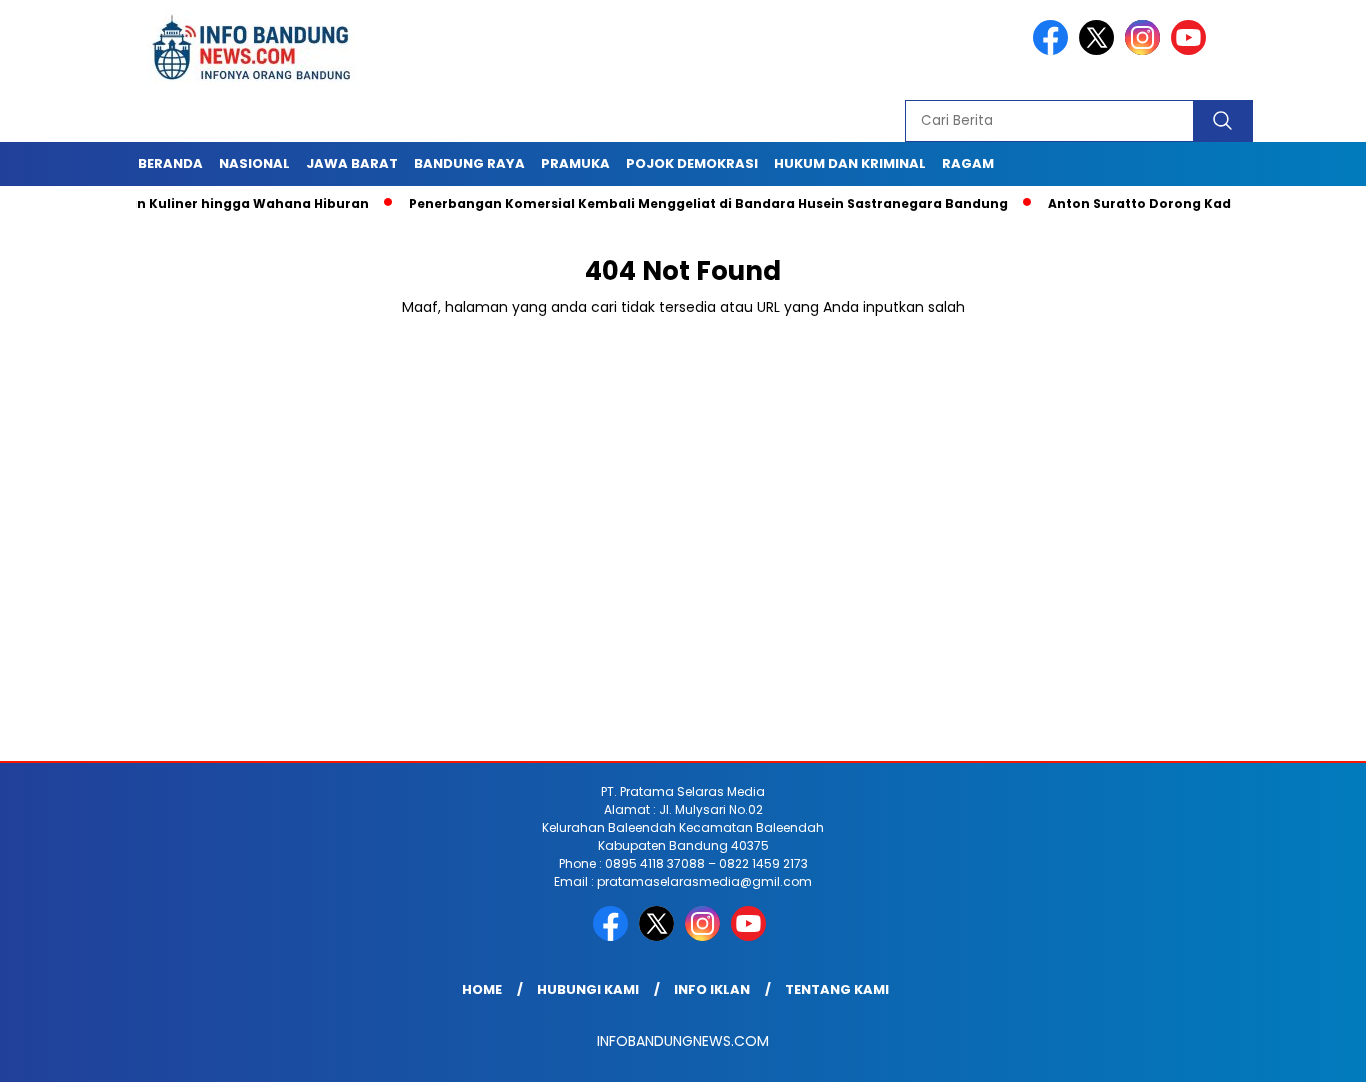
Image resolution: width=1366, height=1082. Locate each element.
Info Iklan (712, 989)
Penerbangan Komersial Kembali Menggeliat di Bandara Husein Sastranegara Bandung (677, 203)
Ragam (968, 163)
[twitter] (1100, 50)
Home (482, 989)
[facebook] (1054, 50)
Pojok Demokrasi (692, 163)
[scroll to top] (1308, 1051)
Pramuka (575, 163)
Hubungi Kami (588, 989)
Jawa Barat (352, 163)
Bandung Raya (469, 163)
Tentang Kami (837, 989)
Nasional (254, 163)
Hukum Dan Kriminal (850, 163)
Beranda (170, 163)
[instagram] (1146, 50)
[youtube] (1192, 50)
